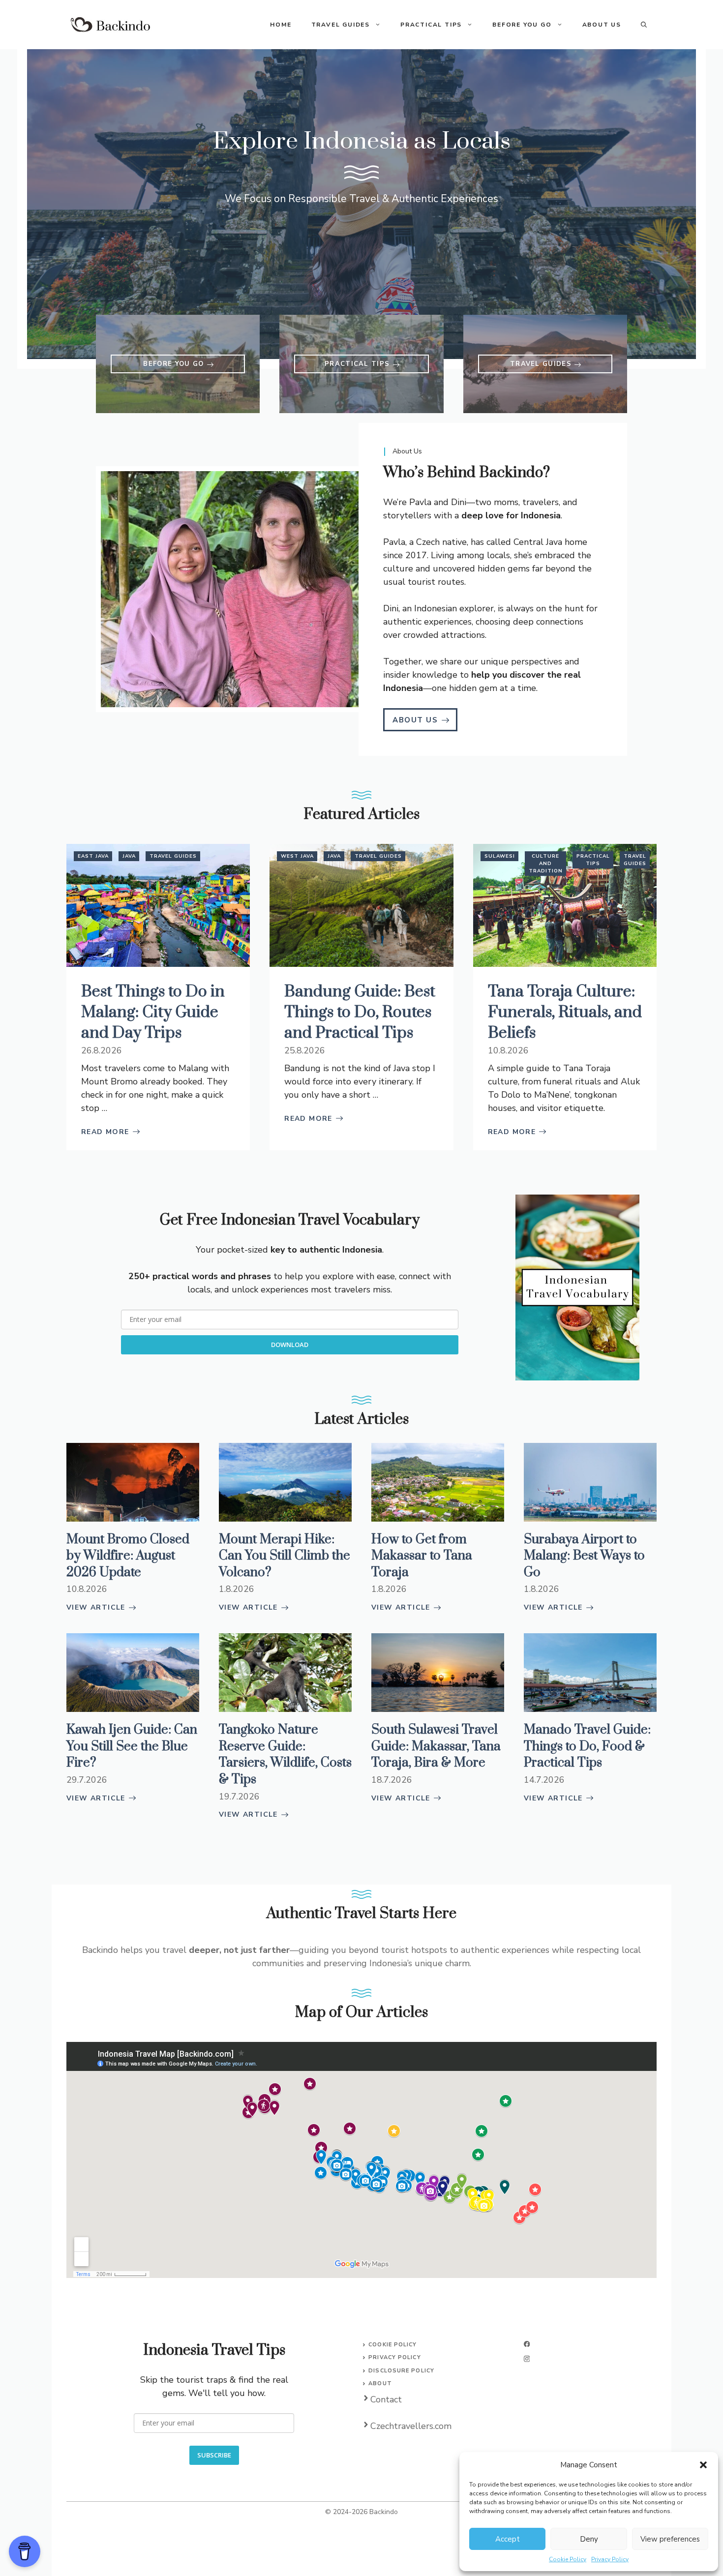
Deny (589, 2539)
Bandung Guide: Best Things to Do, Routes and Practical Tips (360, 1012)
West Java (297, 856)
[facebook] (527, 2344)
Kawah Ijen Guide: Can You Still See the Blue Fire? (132, 1746)
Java (129, 856)
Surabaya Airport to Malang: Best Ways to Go (584, 1556)
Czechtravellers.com (411, 2426)
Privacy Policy (610, 2559)
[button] (703, 2465)
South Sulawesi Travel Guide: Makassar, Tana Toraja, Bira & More (436, 1746)
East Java (93, 856)
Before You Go (522, 25)
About (380, 2383)
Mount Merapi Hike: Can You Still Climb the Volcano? (285, 1556)
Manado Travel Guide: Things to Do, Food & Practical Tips (587, 1746)
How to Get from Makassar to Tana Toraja (422, 1556)
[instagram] (527, 2359)
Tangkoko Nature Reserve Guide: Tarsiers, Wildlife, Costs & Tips (285, 1755)
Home (281, 25)
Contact (386, 2399)
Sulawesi (500, 856)
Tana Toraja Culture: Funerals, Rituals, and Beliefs (565, 1012)
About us (602, 25)
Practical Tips (431, 25)
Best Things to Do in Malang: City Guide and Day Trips (153, 1012)
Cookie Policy (568, 2559)
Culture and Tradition (546, 864)
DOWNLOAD (290, 1345)
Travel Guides (341, 25)
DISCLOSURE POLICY (401, 2371)
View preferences (670, 2539)
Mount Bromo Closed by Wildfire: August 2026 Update (128, 1556)
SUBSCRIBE (214, 2455)
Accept (508, 2539)
